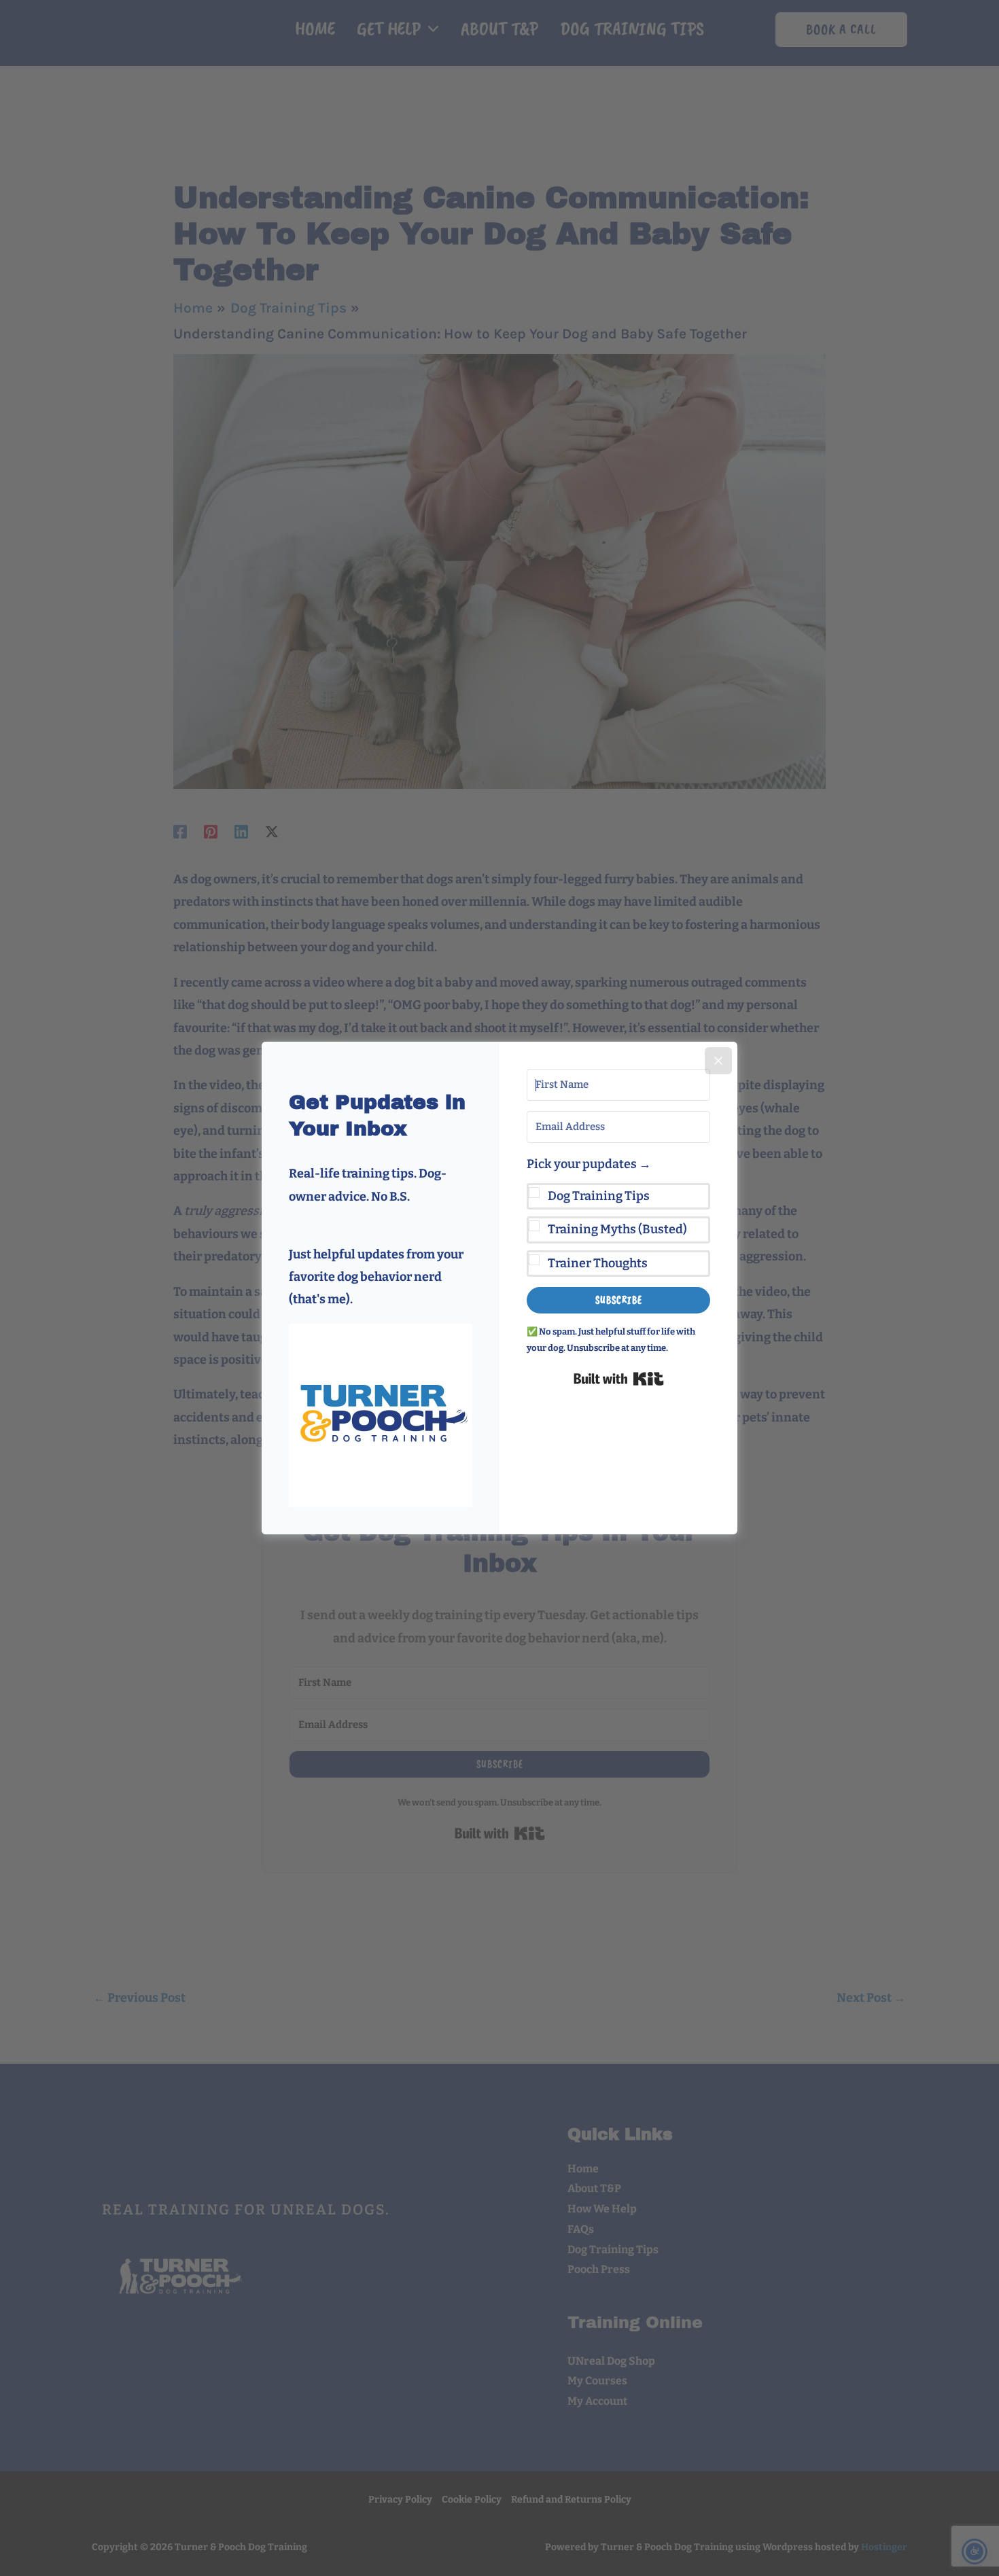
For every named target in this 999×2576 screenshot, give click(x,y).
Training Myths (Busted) (617, 1229)
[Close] (718, 1061)
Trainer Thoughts (598, 1263)
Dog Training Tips (599, 1196)
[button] (381, 1415)
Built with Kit (619, 1379)
